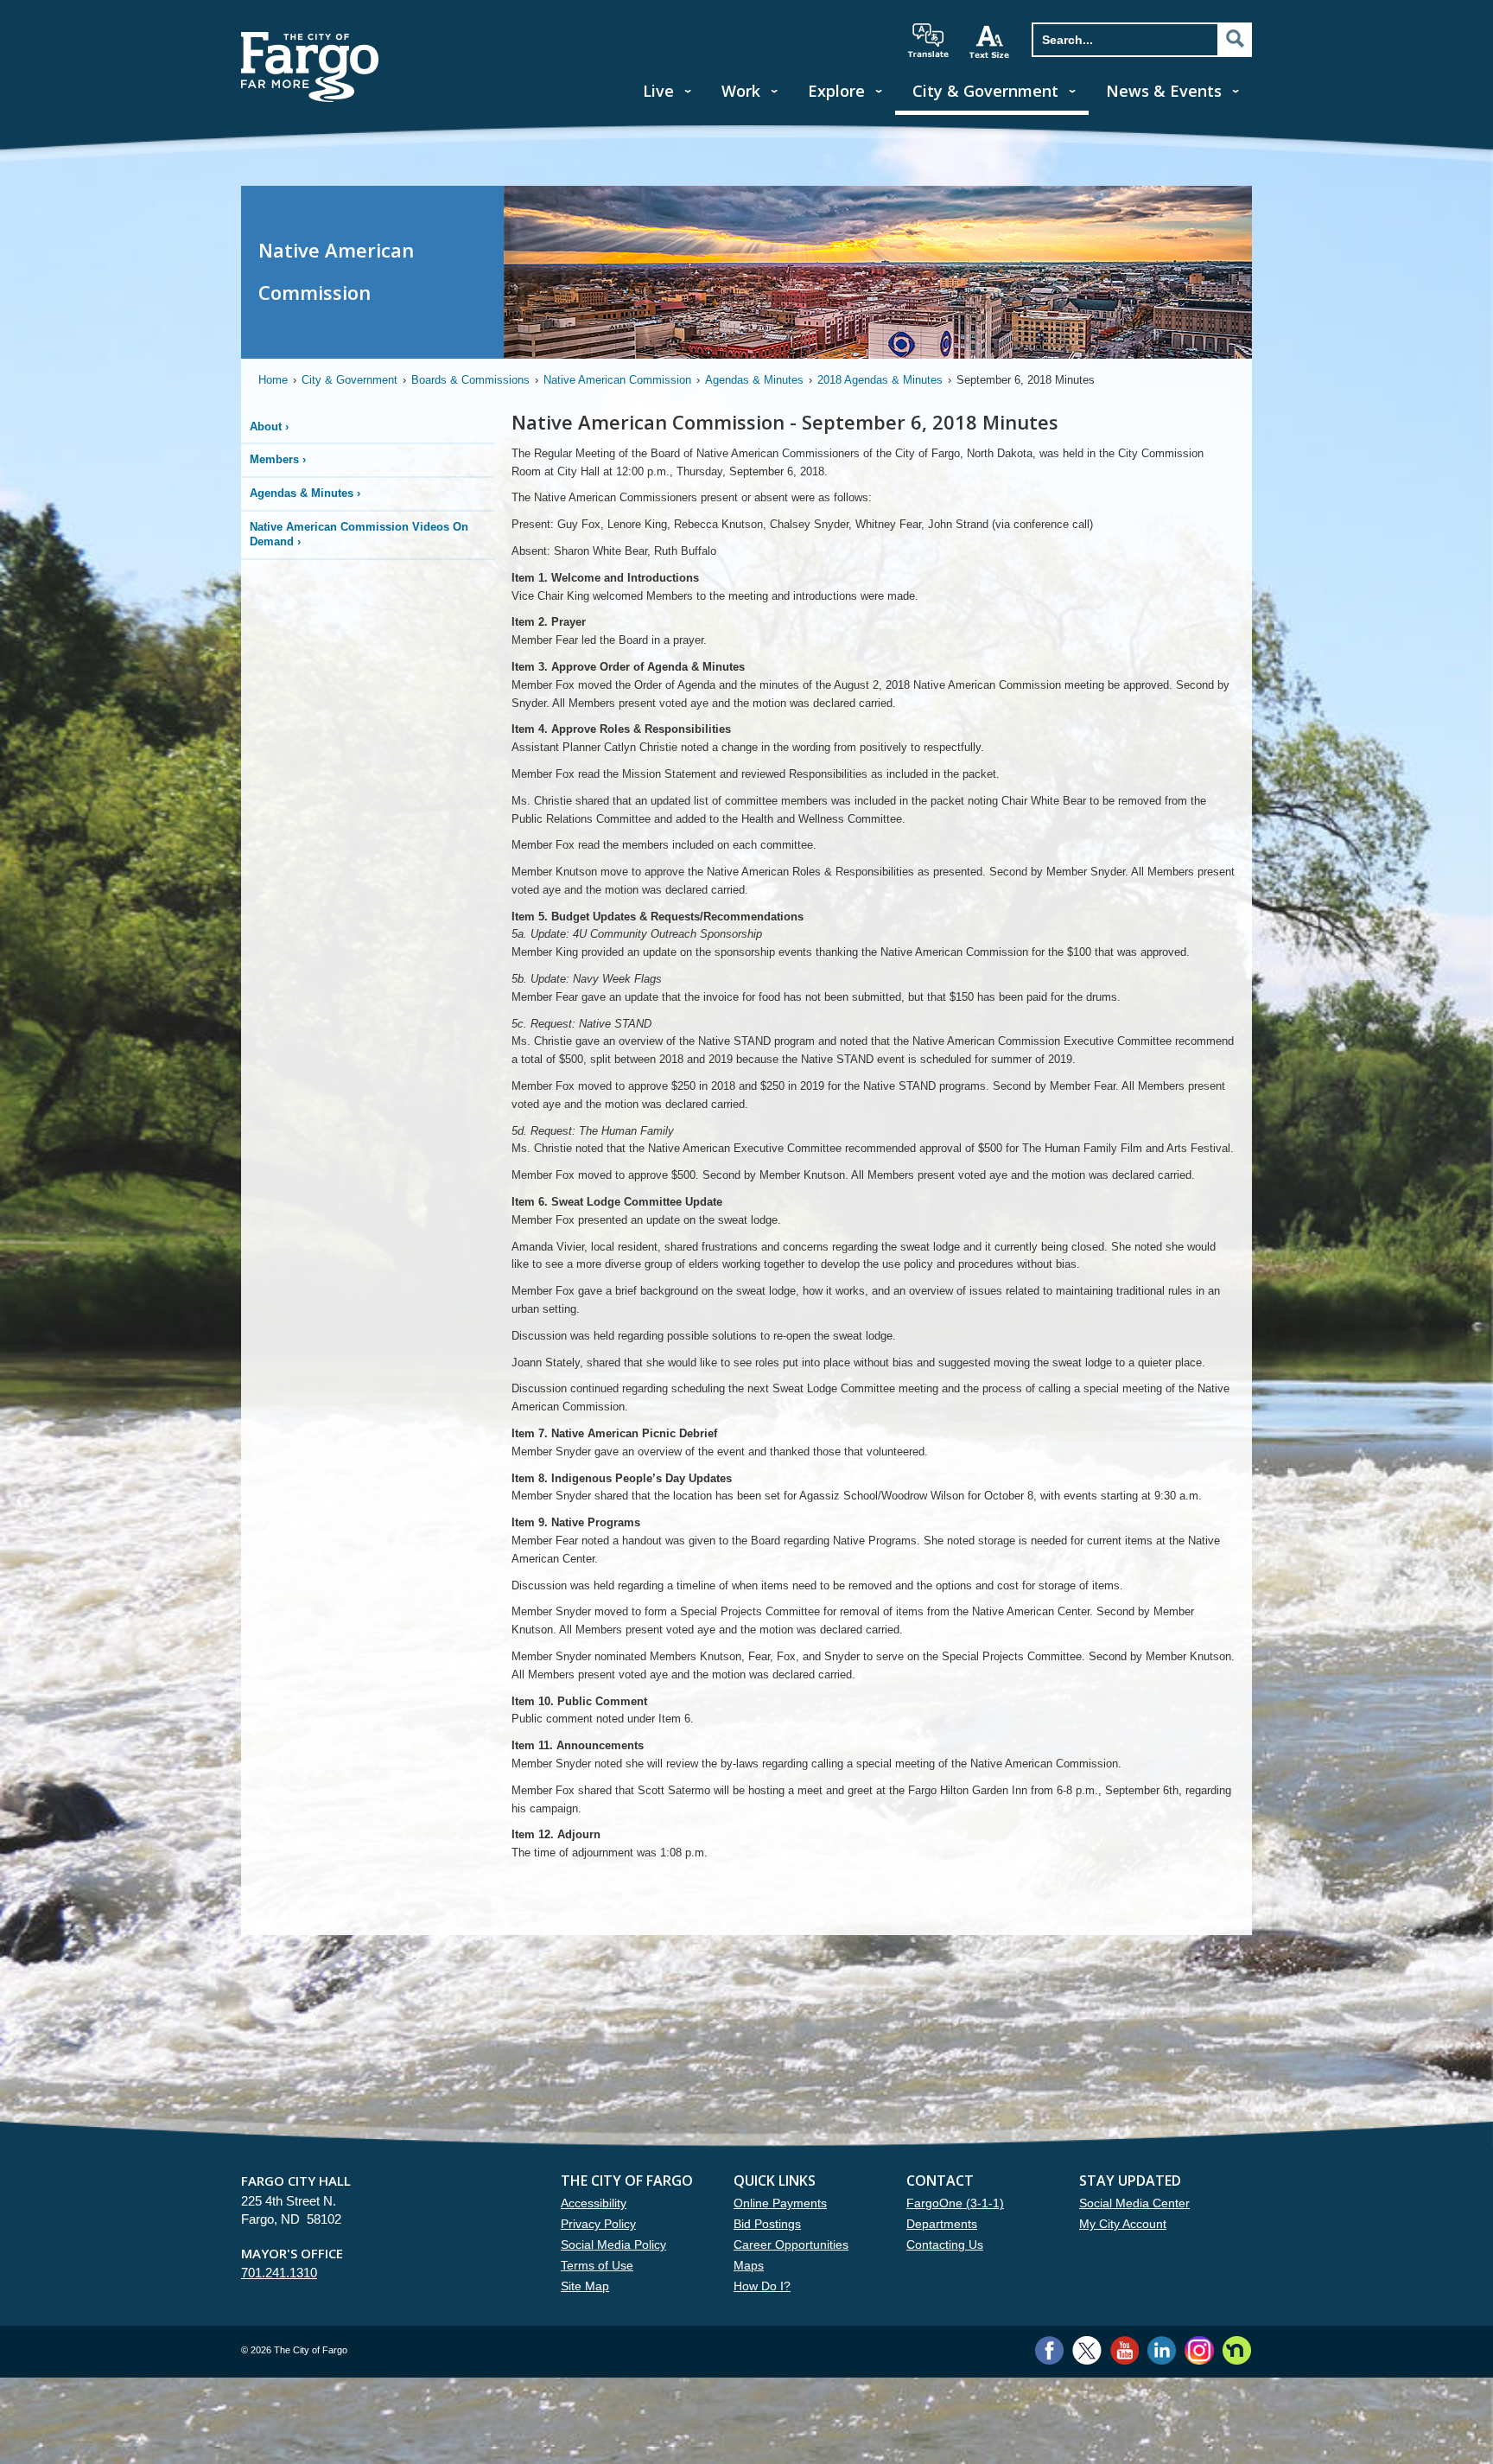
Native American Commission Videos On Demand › (359, 534)
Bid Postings (767, 2224)
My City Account (1123, 2224)
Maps (749, 2265)
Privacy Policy (598, 2224)
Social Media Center (1134, 2203)
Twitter (1087, 2350)
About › (269, 427)
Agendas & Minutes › (305, 493)
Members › (278, 459)
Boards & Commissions (470, 380)
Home (273, 380)
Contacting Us (945, 2244)
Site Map (585, 2286)
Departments (942, 2224)
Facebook (1049, 2350)
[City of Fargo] (310, 38)
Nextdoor (1237, 2350)
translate (928, 41)
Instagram (1199, 2350)
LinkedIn (1162, 2350)
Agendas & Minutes (754, 380)
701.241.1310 (279, 2273)
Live (658, 91)
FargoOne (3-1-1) (955, 2203)
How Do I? (762, 2286)
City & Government (985, 91)
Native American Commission (617, 380)
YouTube (1125, 2350)
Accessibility (594, 2203)
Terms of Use (597, 2265)
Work (741, 91)
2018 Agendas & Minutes (880, 380)
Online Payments (780, 2203)
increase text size (990, 41)
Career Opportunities (791, 2244)
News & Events (1164, 91)
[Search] (1235, 39)
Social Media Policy (613, 2244)
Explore (836, 91)
